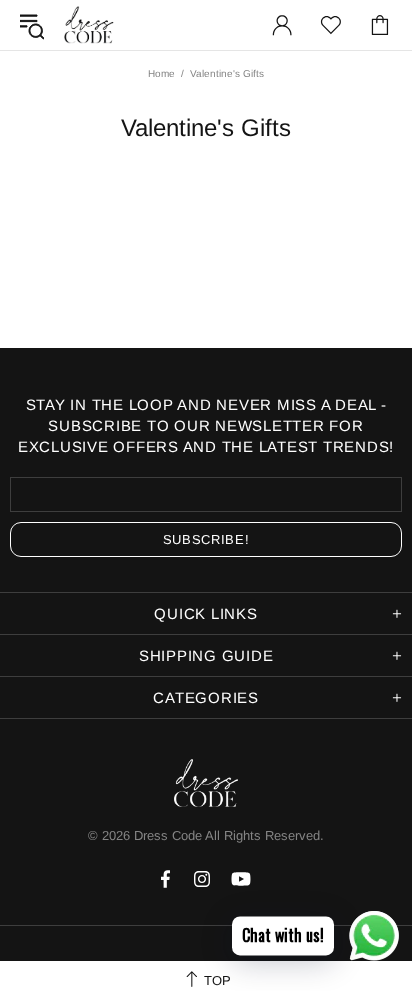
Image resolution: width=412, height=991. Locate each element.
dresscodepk (89, 25)
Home (161, 73)
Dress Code (168, 835)
